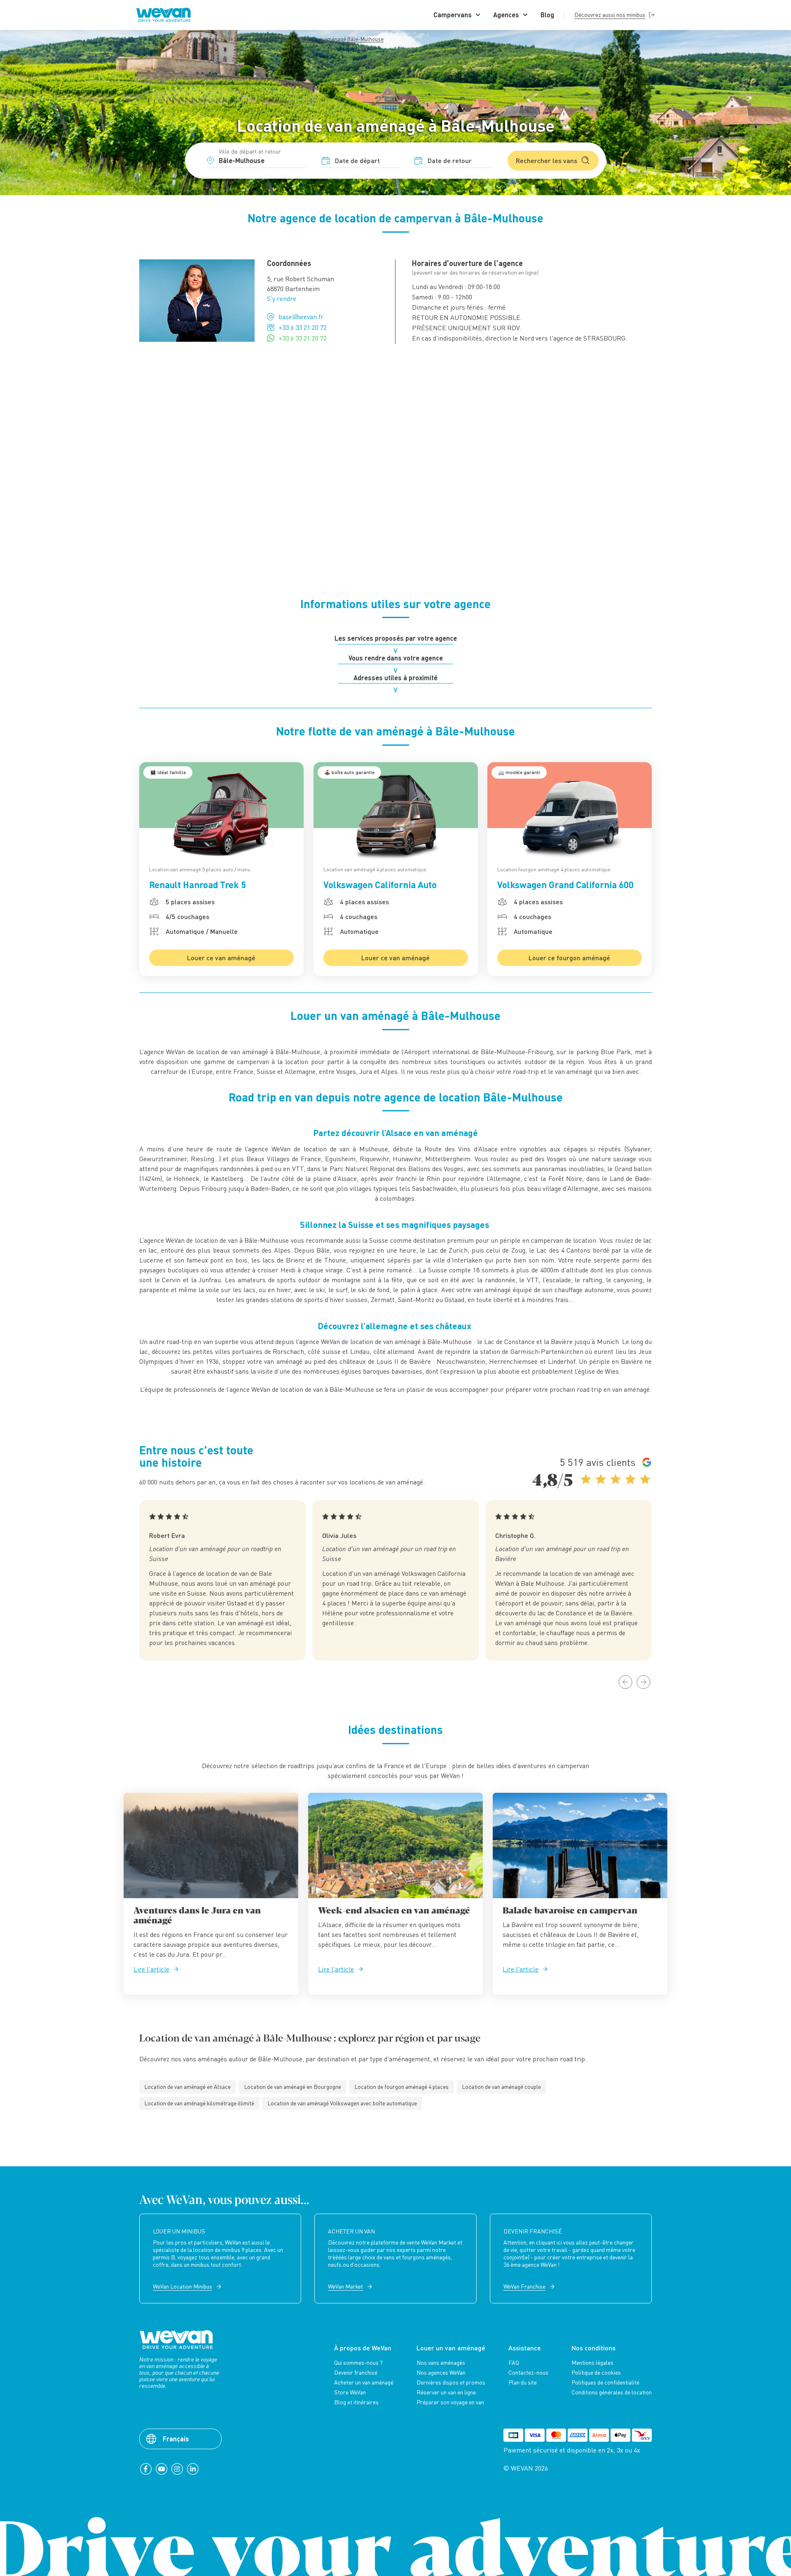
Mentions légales (592, 2363)
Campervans (453, 15)
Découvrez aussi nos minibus (610, 15)
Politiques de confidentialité (605, 2382)
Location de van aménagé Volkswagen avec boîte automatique (342, 2103)
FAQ (514, 2363)
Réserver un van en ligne (446, 2392)
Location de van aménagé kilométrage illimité (199, 2103)
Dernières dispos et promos (451, 2382)
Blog (547, 15)
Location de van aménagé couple (501, 2087)
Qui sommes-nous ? (358, 2363)
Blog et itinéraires (356, 2402)
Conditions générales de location (612, 2392)
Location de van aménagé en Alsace (187, 2087)
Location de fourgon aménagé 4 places (401, 2087)
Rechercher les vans (546, 160)
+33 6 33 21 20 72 (303, 327)
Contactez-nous (528, 2373)
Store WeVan (350, 2392)
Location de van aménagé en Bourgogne (293, 2087)
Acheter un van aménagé (364, 2382)
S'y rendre (282, 299)
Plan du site (523, 2382)
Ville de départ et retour (250, 151)
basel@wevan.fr (301, 317)
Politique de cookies (596, 2373)
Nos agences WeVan (441, 2373)
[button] (625, 1682)
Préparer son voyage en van (450, 2402)
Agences (506, 15)
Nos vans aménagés (441, 2363)
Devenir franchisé (356, 2373)
